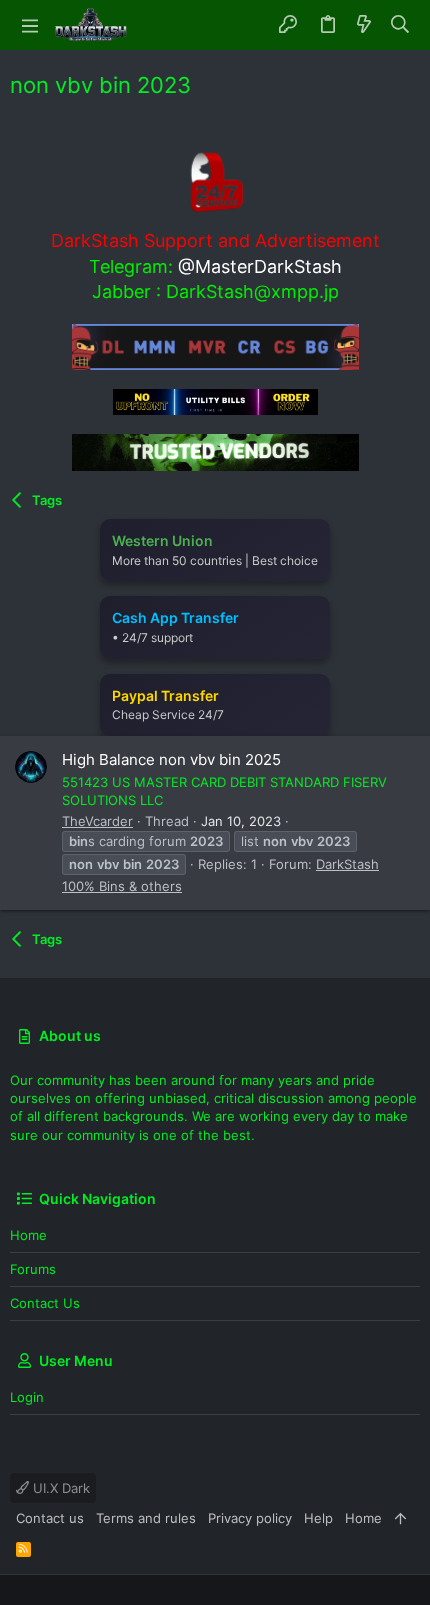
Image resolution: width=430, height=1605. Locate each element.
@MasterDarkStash (260, 266)
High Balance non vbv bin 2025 (171, 759)
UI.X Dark (59, 1488)
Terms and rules (146, 1518)
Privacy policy (250, 1518)
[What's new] (364, 25)
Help (318, 1518)
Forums (33, 1269)
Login (27, 1397)
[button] (30, 25)
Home (28, 1235)
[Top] (400, 1518)
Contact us (45, 1303)
